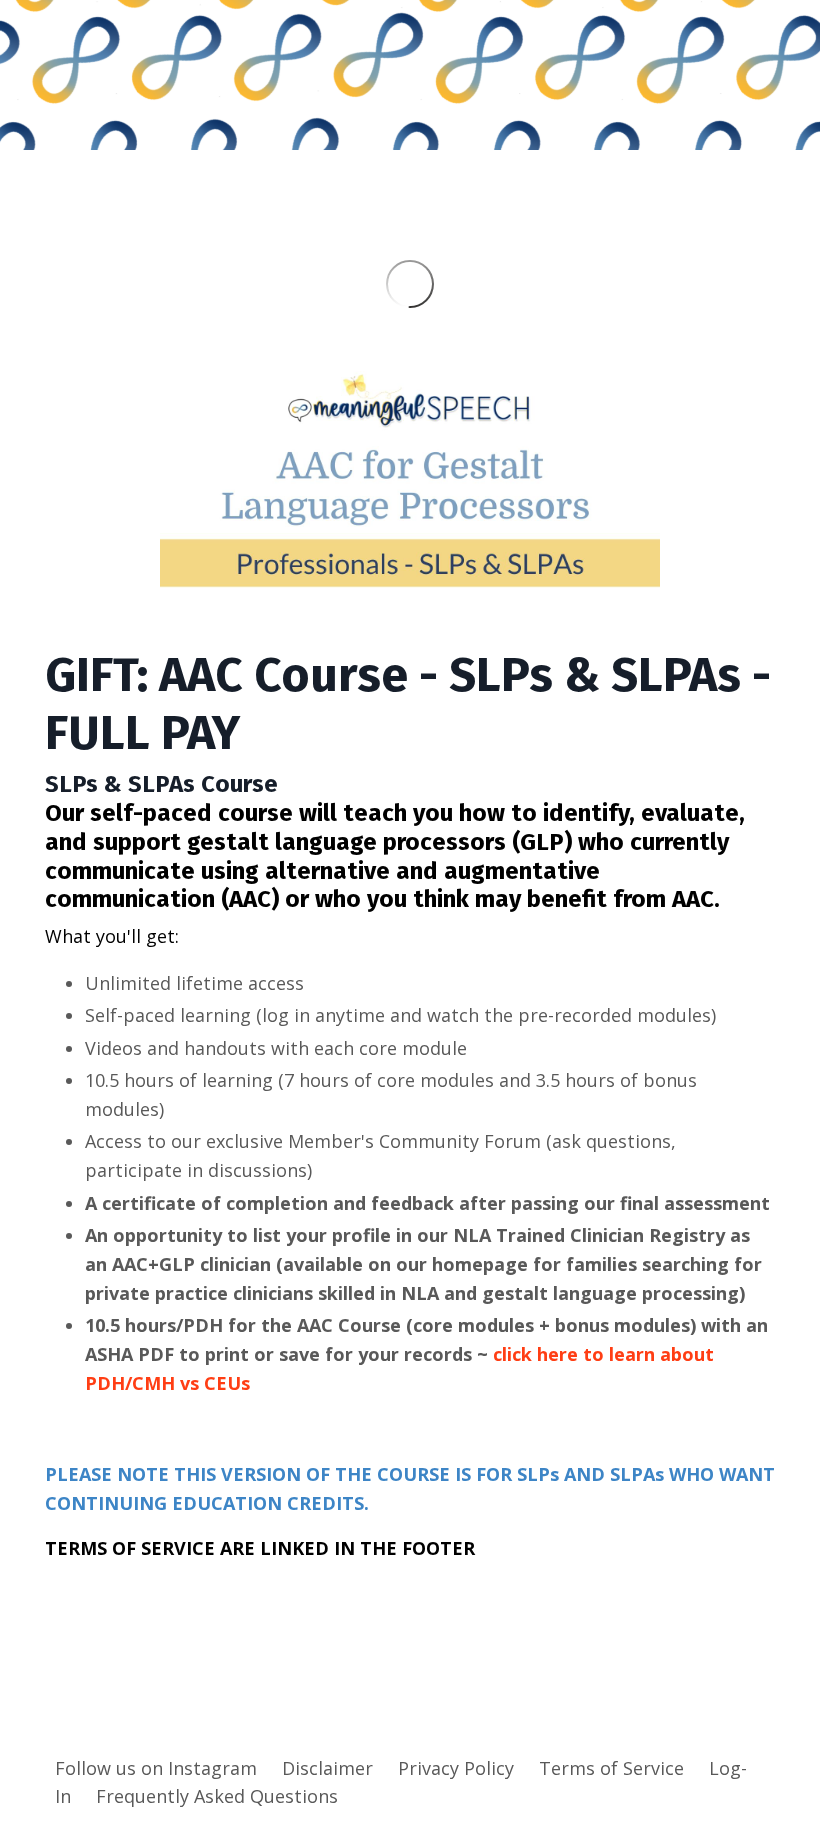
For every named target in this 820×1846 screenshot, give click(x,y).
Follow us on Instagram (156, 1768)
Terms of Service (611, 1768)
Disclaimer (327, 1768)
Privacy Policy (456, 1768)
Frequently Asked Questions (217, 1796)
